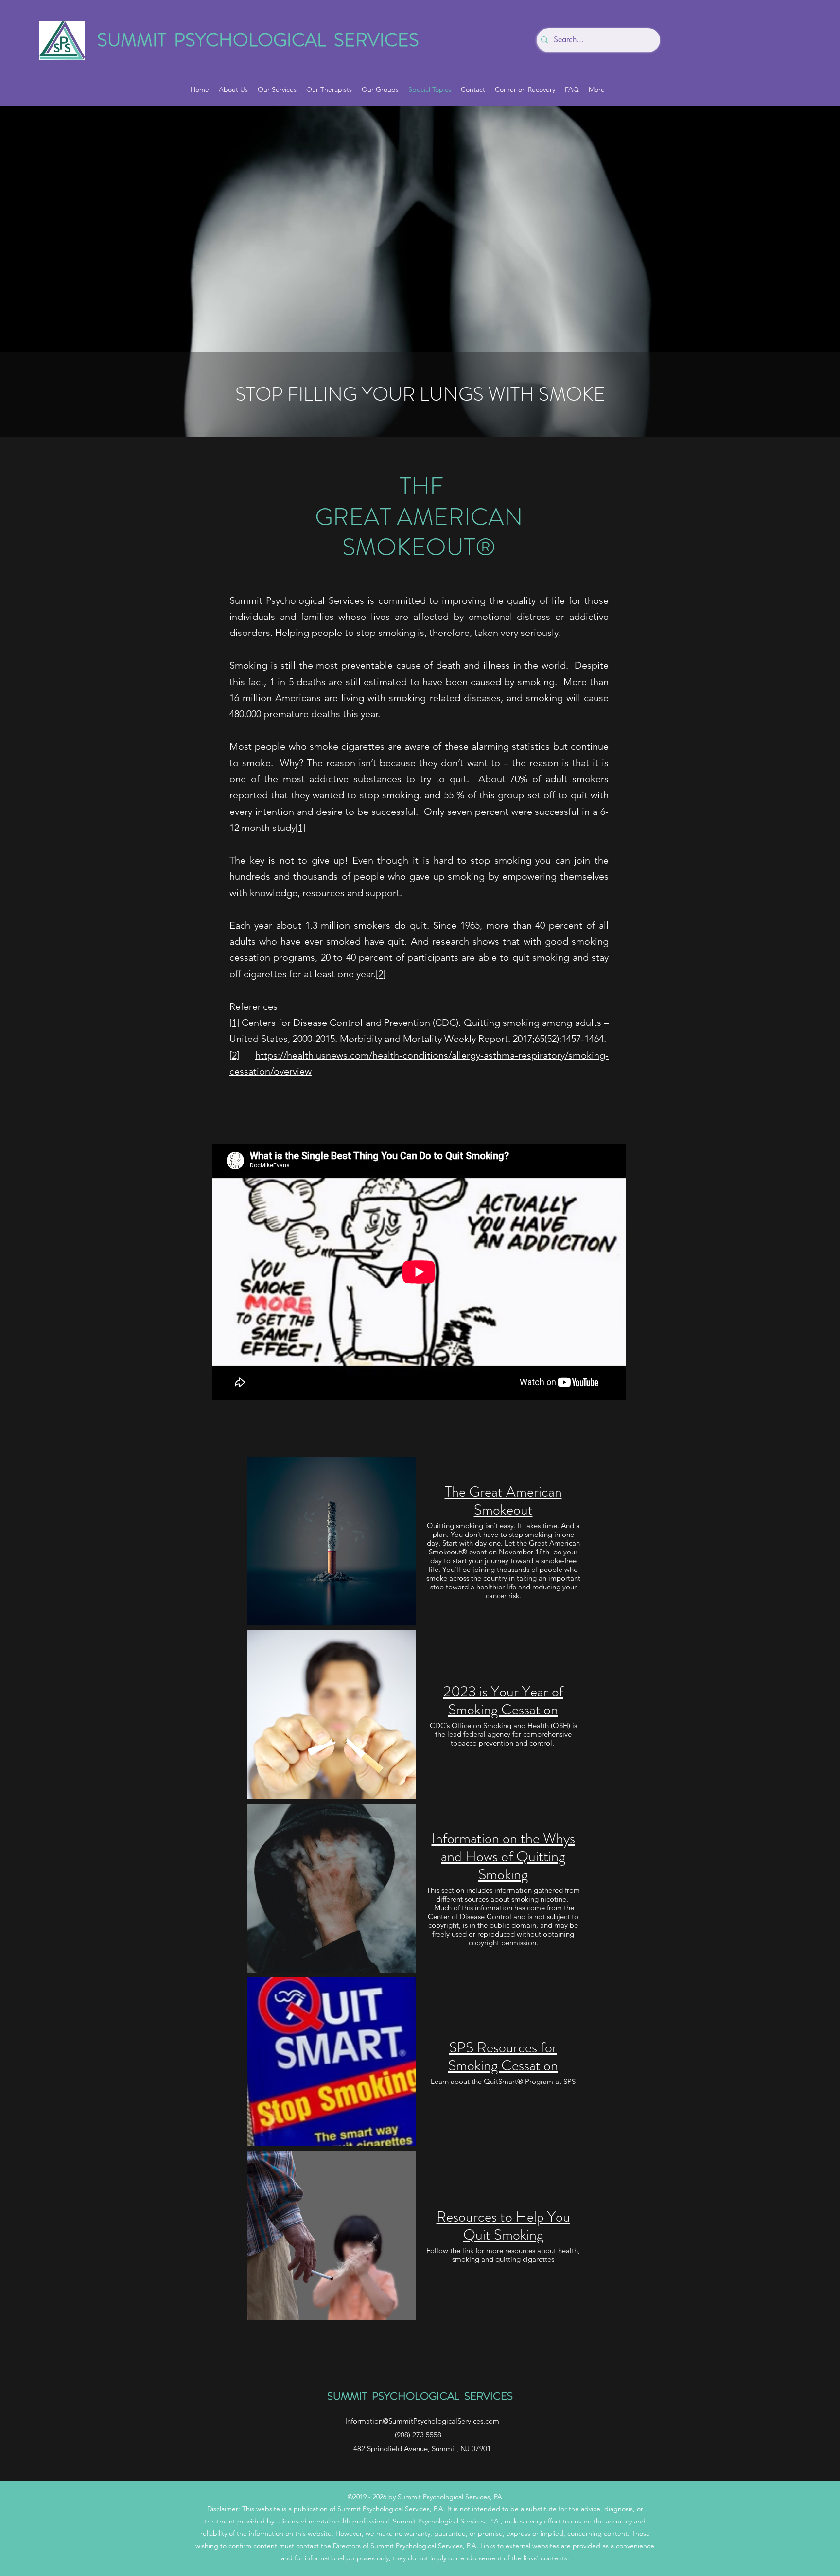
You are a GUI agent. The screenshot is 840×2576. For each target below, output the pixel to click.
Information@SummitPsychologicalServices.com (422, 2421)
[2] (381, 974)
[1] (300, 828)
